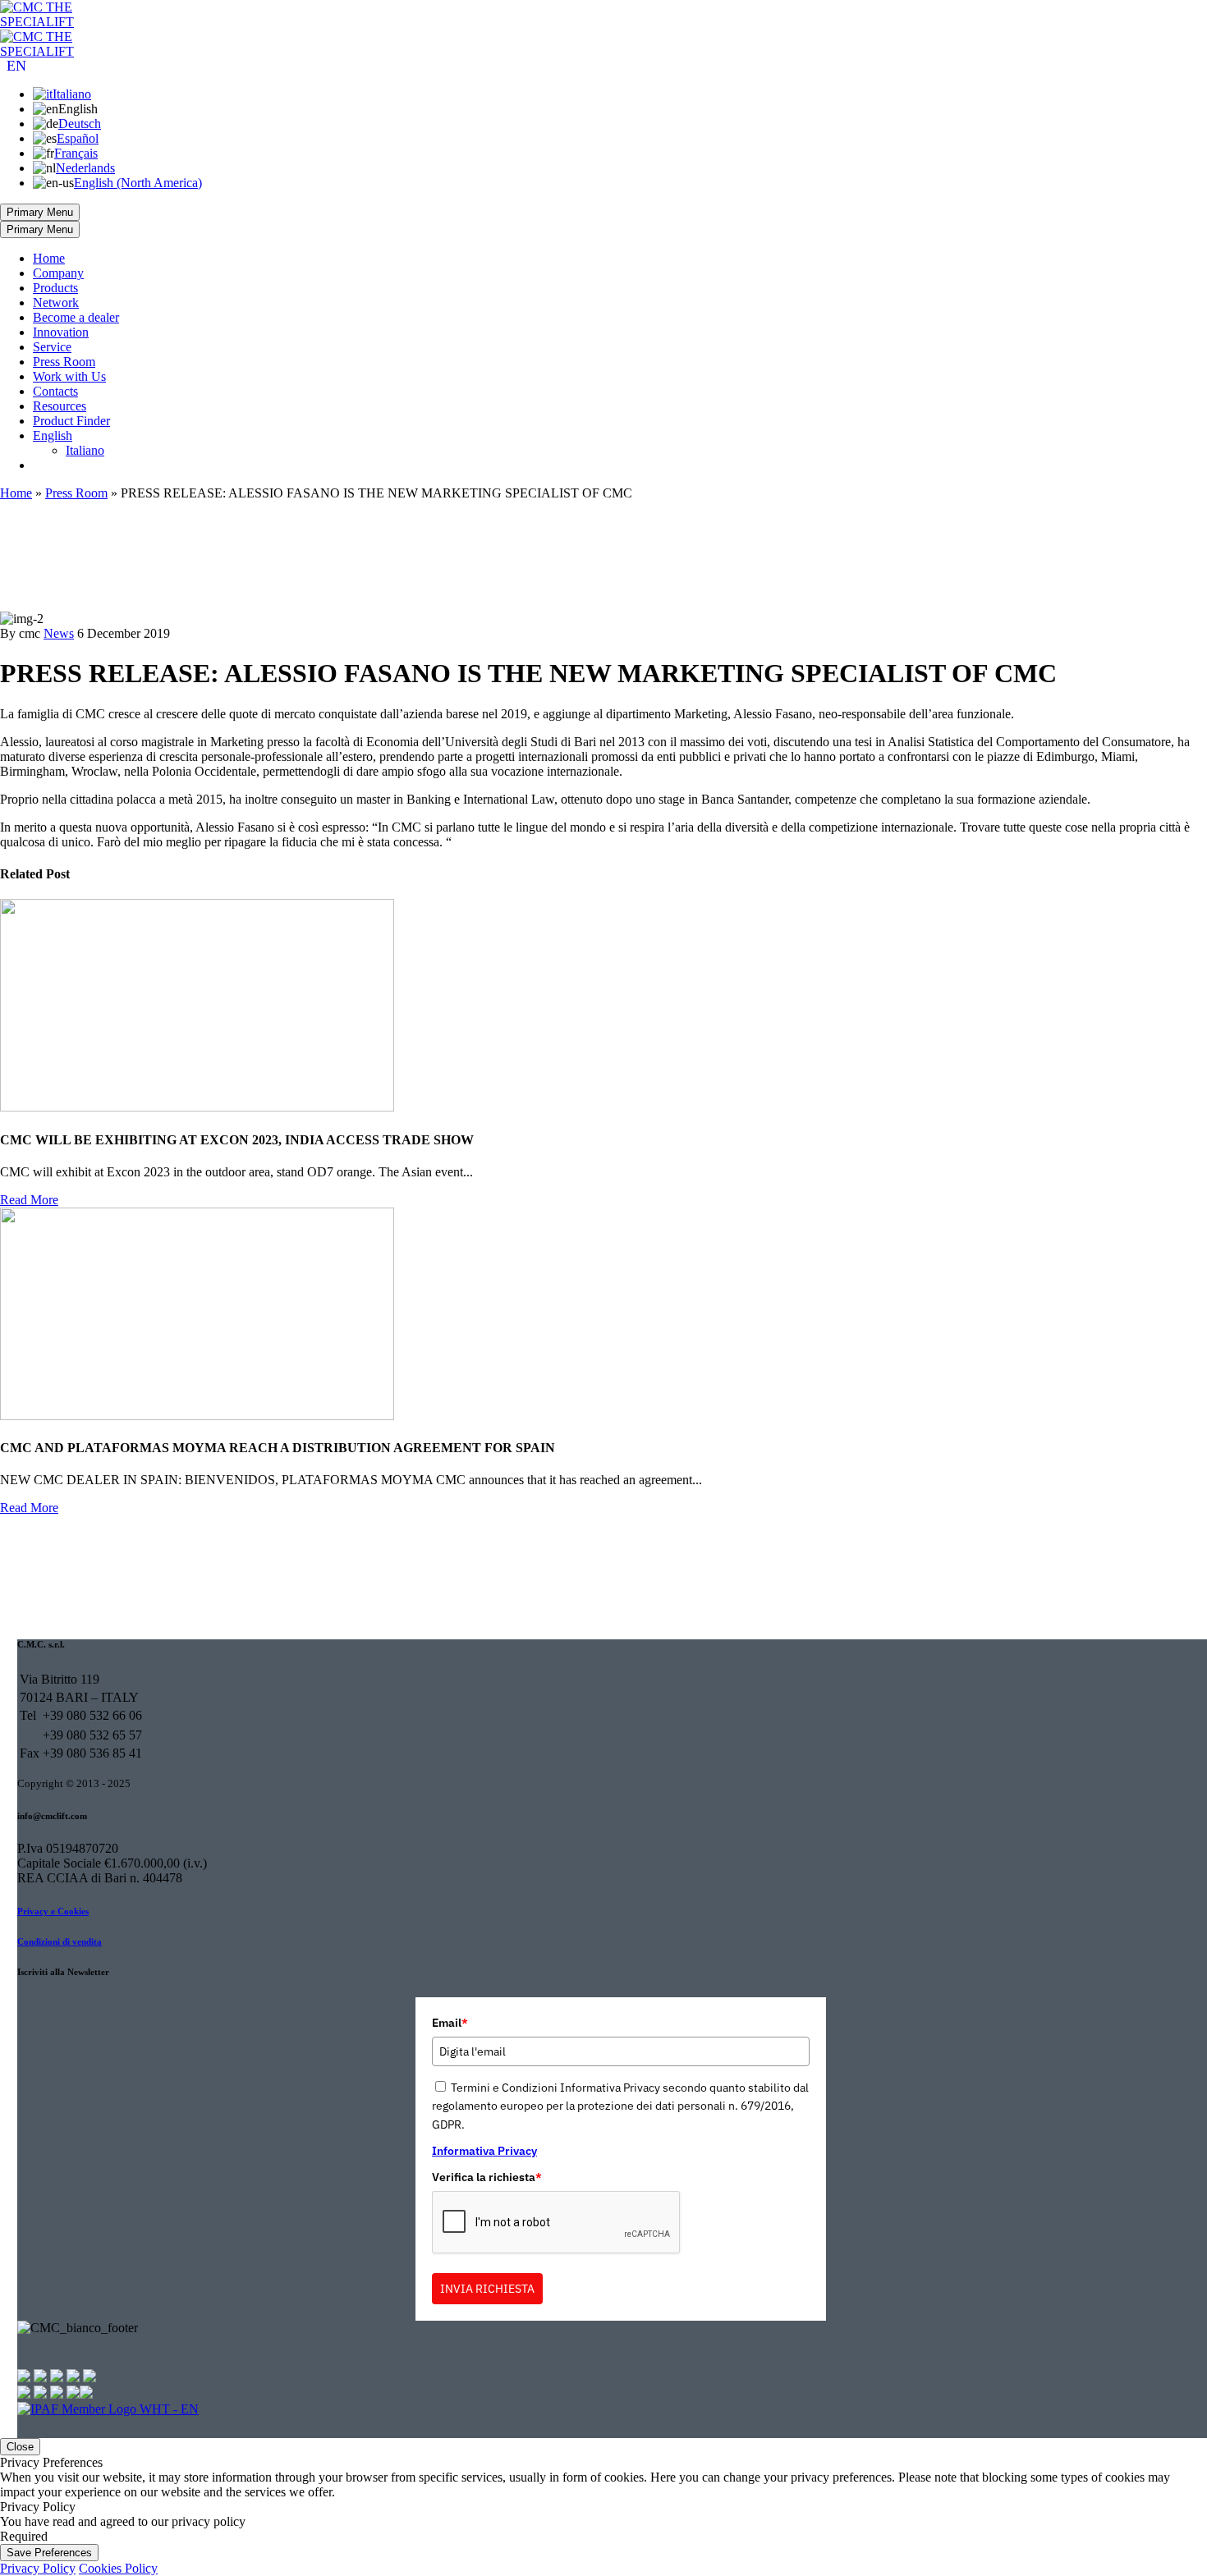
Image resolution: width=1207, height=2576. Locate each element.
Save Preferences (49, 2553)
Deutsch (80, 124)
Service (52, 347)
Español (78, 138)
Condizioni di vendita (60, 1941)
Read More (29, 1200)
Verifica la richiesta (487, 2177)
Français (76, 153)
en (16, 66)
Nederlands (85, 168)
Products (55, 288)
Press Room (64, 362)
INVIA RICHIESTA (487, 2289)
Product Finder (71, 421)
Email (450, 2023)
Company (58, 273)
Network (56, 303)
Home (49, 258)
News (59, 633)
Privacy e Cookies (53, 1911)
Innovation (61, 332)
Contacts (55, 391)
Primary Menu (40, 212)
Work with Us (69, 376)
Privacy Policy (38, 2568)
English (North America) (138, 183)
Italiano (72, 94)
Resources (60, 406)
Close (20, 2447)
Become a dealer (76, 317)
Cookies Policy (118, 2568)
